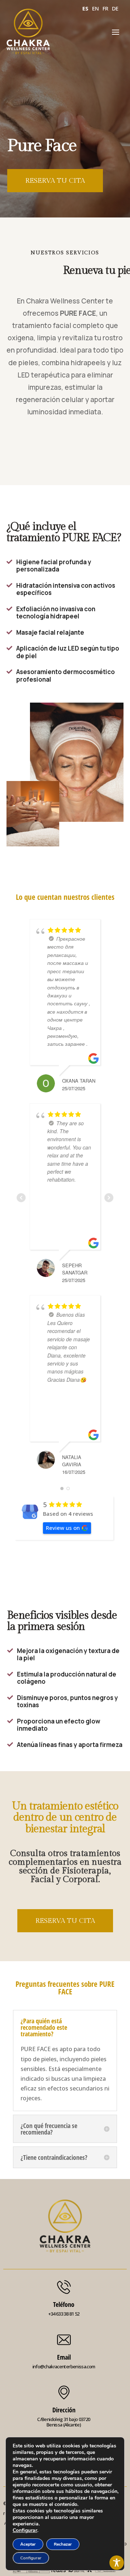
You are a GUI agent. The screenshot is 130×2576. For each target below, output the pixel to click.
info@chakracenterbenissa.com (64, 2366)
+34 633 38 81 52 (64, 2314)
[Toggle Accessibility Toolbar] (117, 2563)
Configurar (25, 2530)
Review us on (63, 1528)
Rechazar (63, 2544)
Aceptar (28, 2544)
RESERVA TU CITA (55, 181)
